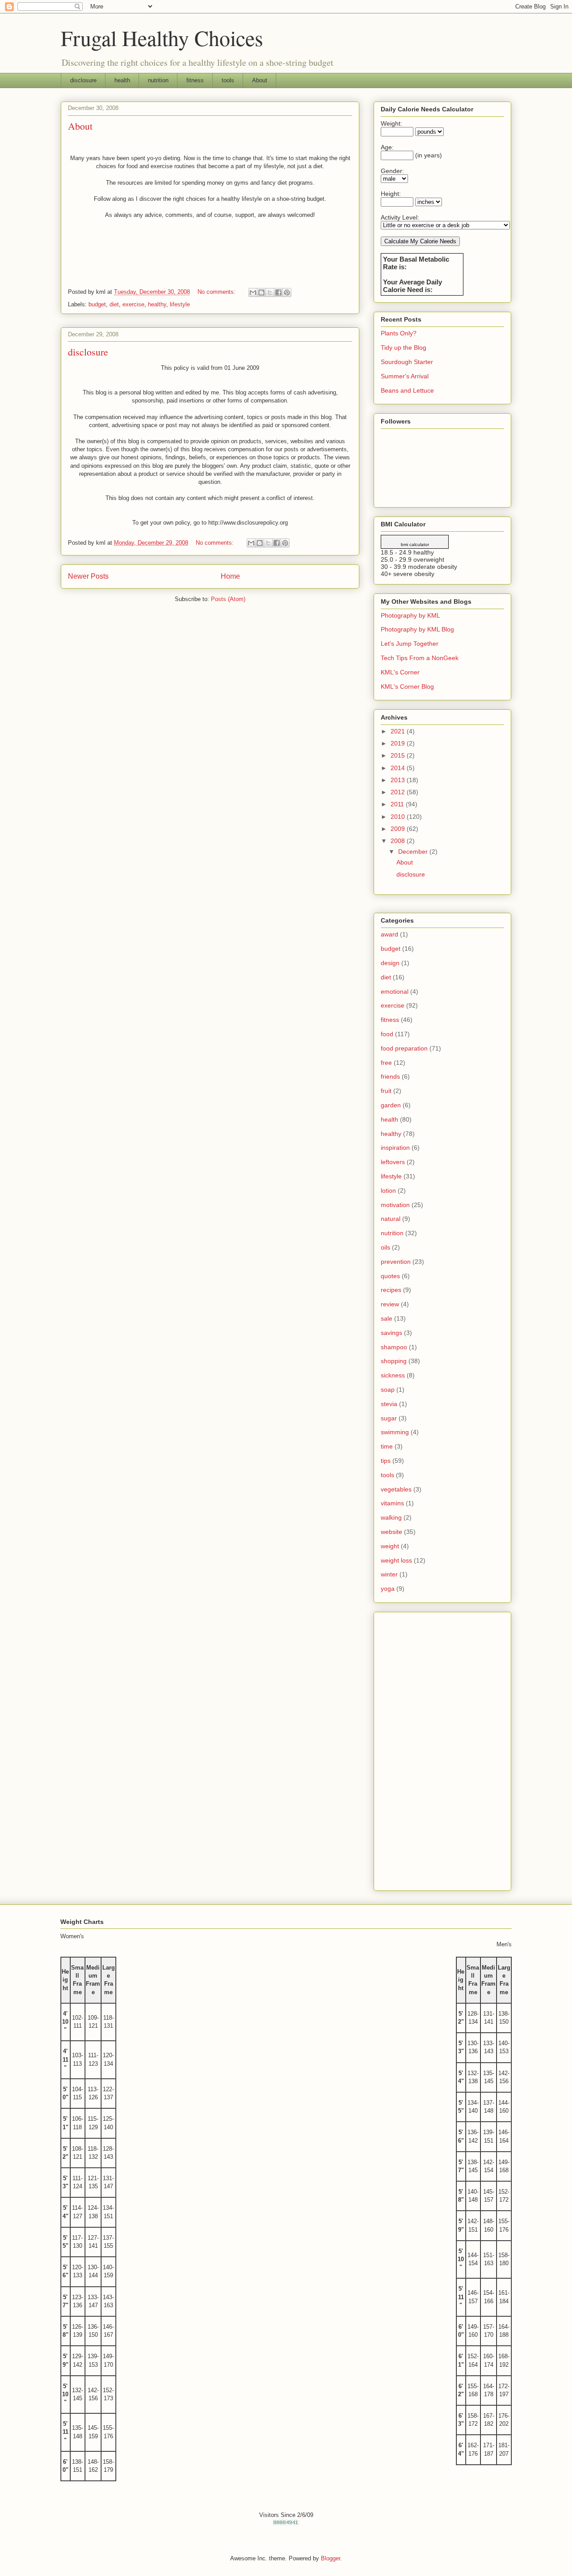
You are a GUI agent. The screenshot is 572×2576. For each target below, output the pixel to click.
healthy (157, 304)
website (391, 1532)
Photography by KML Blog (417, 629)
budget (97, 304)
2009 (399, 829)
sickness (393, 1375)
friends (390, 1076)
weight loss (396, 1560)
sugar (389, 1418)
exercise (133, 304)
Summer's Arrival (405, 376)
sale (387, 1318)
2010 (399, 817)
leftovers (393, 1162)
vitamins (392, 1503)
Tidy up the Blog (404, 347)
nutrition (158, 80)
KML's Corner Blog (407, 686)
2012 (399, 792)
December (414, 852)
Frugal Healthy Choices (162, 38)
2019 (399, 743)
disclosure (83, 80)
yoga (388, 1589)
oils (385, 1247)
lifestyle (180, 304)
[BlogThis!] (261, 292)
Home (230, 576)
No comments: (217, 292)
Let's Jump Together (410, 644)
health (122, 80)
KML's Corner (400, 672)
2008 (399, 841)
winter (389, 1574)
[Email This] (253, 292)
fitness (195, 80)
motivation (395, 1205)
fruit (386, 1091)
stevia (389, 1404)
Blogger (330, 2558)
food (387, 1034)
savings (391, 1333)
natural (391, 1219)
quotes (390, 1276)
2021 (399, 731)
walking (391, 1517)
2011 (398, 804)
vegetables (396, 1489)
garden (391, 1105)
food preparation (404, 1048)
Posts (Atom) (228, 599)
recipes (391, 1290)
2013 (399, 780)
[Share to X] (270, 292)
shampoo (394, 1347)
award (389, 934)
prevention (396, 1262)
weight (390, 1546)
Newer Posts (88, 576)
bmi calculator (415, 544)
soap (388, 1390)
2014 (399, 768)
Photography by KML (410, 615)
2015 (399, 755)
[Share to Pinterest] (287, 292)
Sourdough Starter (407, 362)
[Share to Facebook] (278, 292)
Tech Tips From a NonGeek (420, 658)
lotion (388, 1191)
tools (228, 80)
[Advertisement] (442, 1750)
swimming (395, 1432)
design (390, 963)
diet (114, 304)
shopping (394, 1361)
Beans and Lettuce (407, 390)
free (386, 1063)
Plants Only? (399, 333)
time (387, 1446)
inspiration (395, 1148)
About (260, 80)
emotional (395, 991)
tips (386, 1461)
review (390, 1304)
